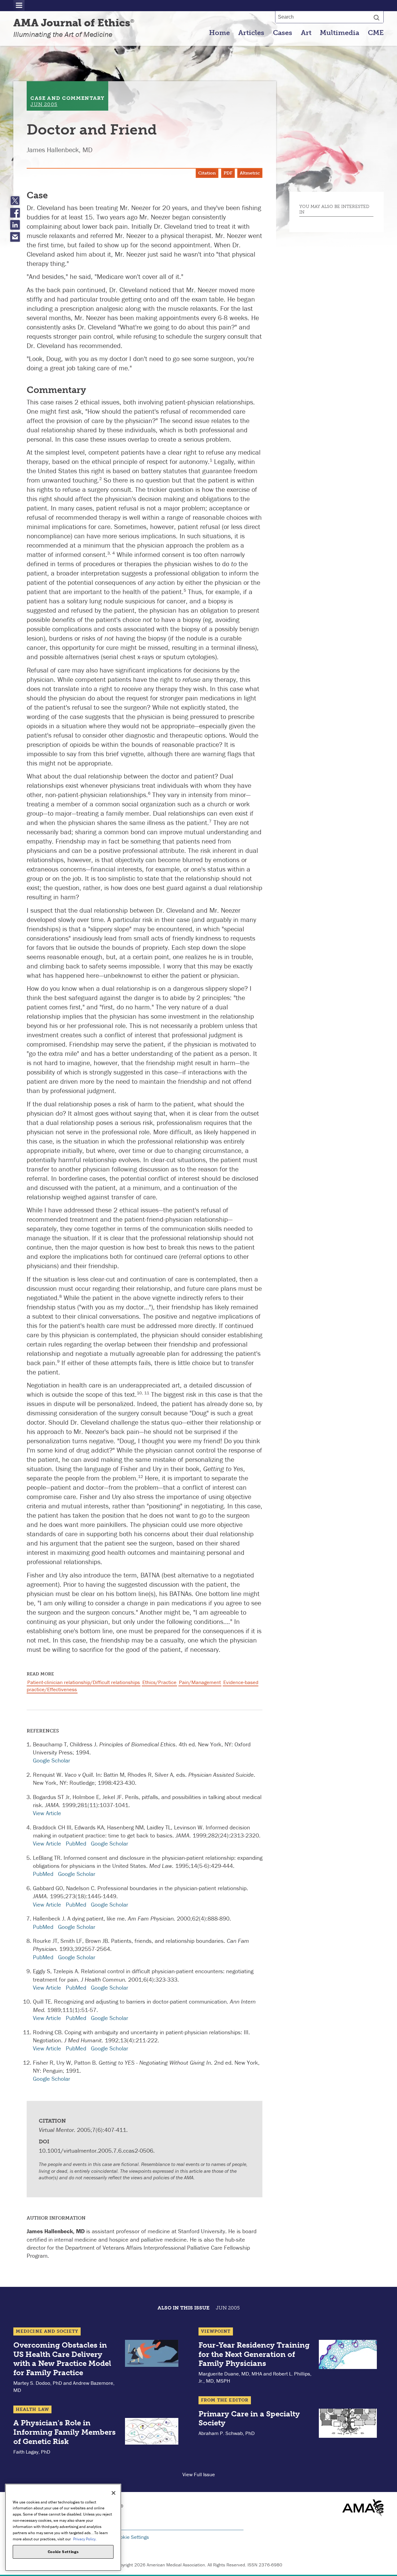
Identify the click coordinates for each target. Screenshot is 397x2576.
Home (219, 33)
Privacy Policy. (85, 2539)
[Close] (114, 2493)
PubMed (76, 1843)
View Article (47, 1813)
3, (110, 553)
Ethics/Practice (159, 1682)
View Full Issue (199, 2474)
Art (306, 33)
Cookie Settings (132, 2537)
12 (141, 1476)
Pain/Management (200, 1682)
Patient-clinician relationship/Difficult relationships (84, 1682)
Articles (251, 33)
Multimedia (339, 33)
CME (376, 33)
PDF (228, 173)
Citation (207, 173)
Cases (283, 33)
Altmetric (250, 173)
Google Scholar (51, 1760)
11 (147, 1393)
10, (141, 1393)
